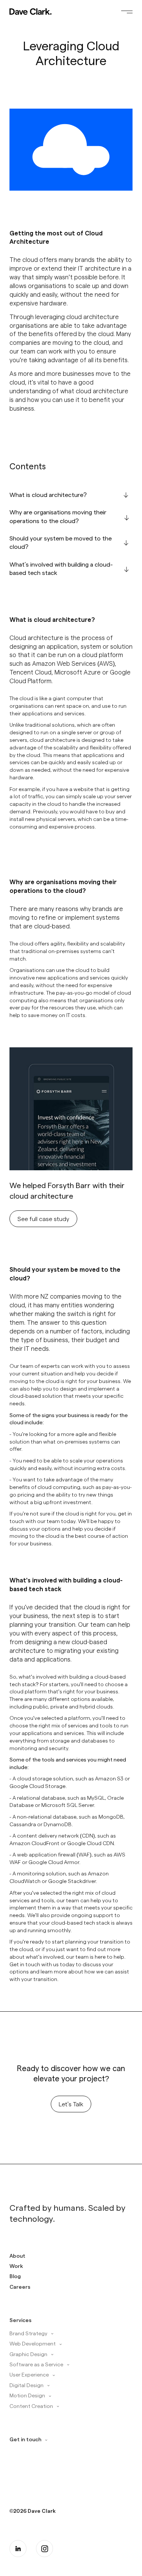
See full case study (43, 1219)
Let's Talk (71, 2104)
